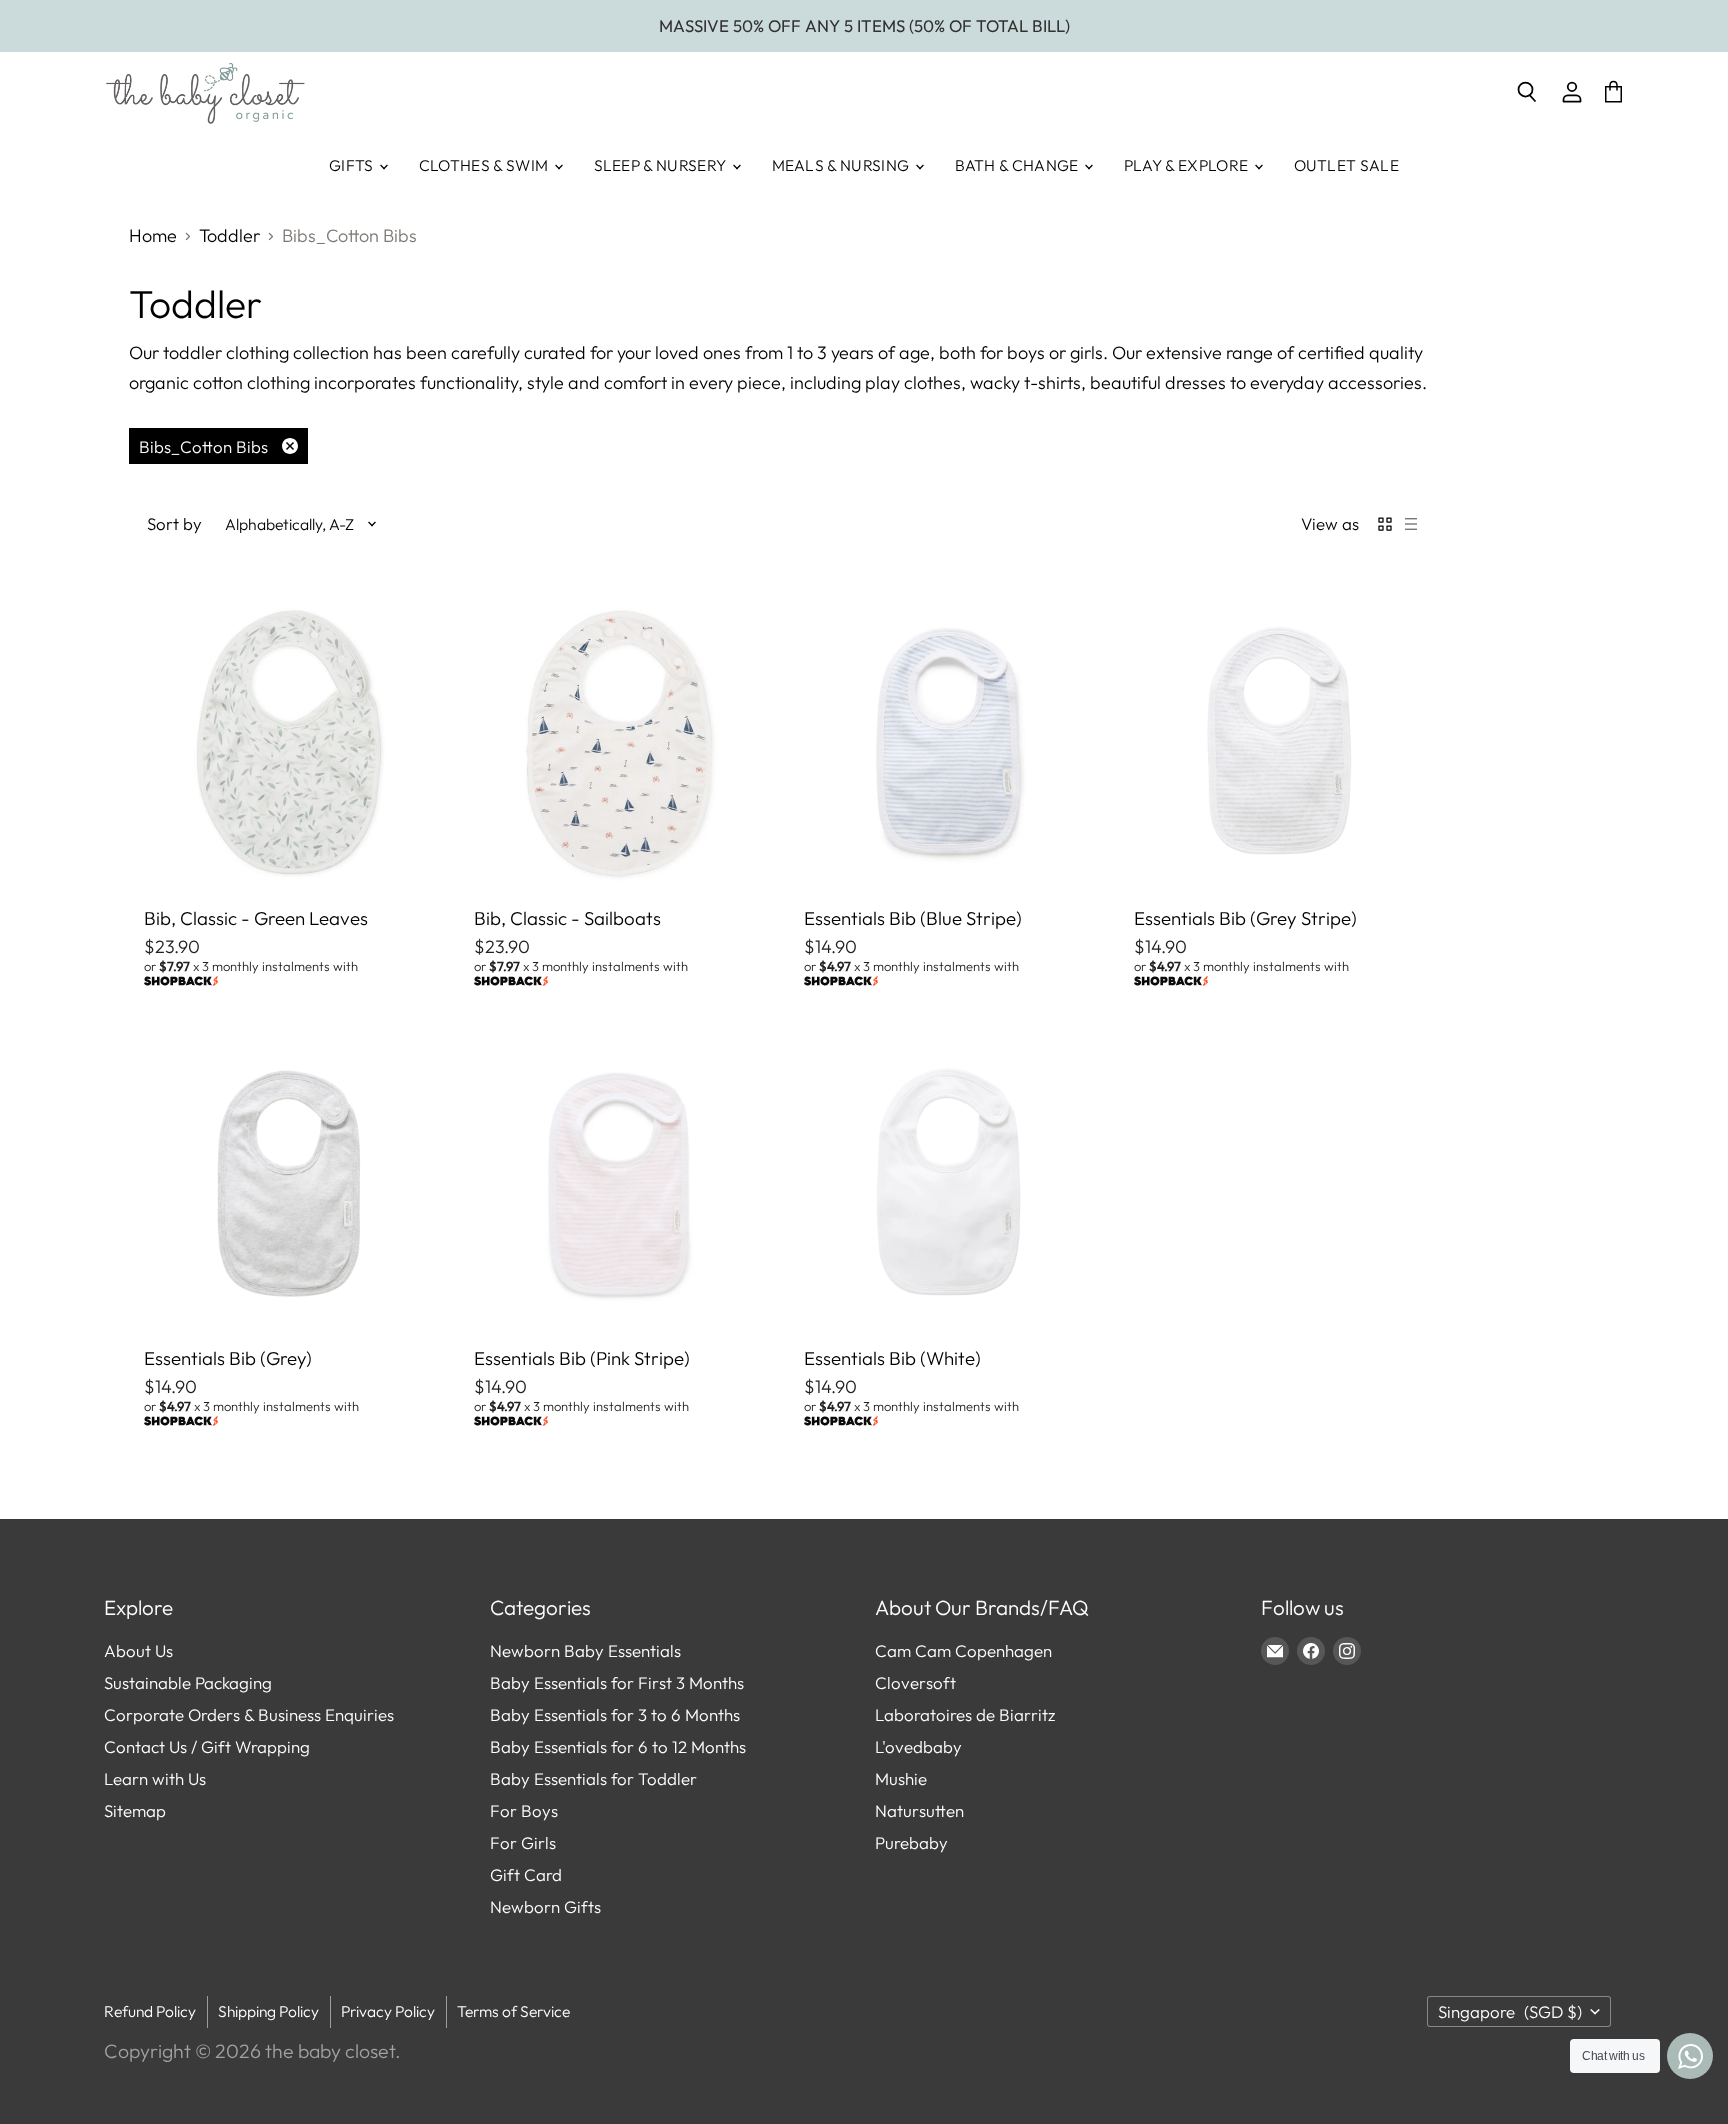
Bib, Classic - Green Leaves (256, 918)
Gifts (353, 165)
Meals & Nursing (842, 165)
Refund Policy (150, 2011)
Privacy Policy (388, 2011)
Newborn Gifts (545, 1906)
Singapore (1510, 2011)
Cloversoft (915, 1682)
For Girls (523, 1842)
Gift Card (526, 1874)
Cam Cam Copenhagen (963, 1650)
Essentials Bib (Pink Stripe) (582, 1358)
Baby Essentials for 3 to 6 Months (615, 1714)
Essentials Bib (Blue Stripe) (913, 918)
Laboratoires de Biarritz (965, 1714)
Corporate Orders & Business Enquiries (249, 1714)
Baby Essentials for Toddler (593, 1778)
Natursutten (919, 1810)
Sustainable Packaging (188, 1682)
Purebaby (911, 1842)
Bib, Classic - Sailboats (567, 918)
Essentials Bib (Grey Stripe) (1245, 918)
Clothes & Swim (485, 165)
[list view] (1411, 524)
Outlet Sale (1346, 165)
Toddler (229, 236)
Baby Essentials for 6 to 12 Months (618, 1746)
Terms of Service (513, 2011)
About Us (138, 1650)
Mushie (901, 1778)
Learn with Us (155, 1778)
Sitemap (135, 1810)
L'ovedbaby (918, 1746)
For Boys (524, 1810)
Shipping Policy (268, 2011)
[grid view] (1385, 524)
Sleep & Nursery (662, 165)
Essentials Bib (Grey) (228, 1358)
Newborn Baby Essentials (585, 1650)
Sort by (174, 523)
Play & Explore (1188, 165)
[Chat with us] (1690, 2056)
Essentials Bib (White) (892, 1358)
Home (153, 236)
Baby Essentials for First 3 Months (617, 1682)
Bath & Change (1018, 165)
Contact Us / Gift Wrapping (207, 1746)
